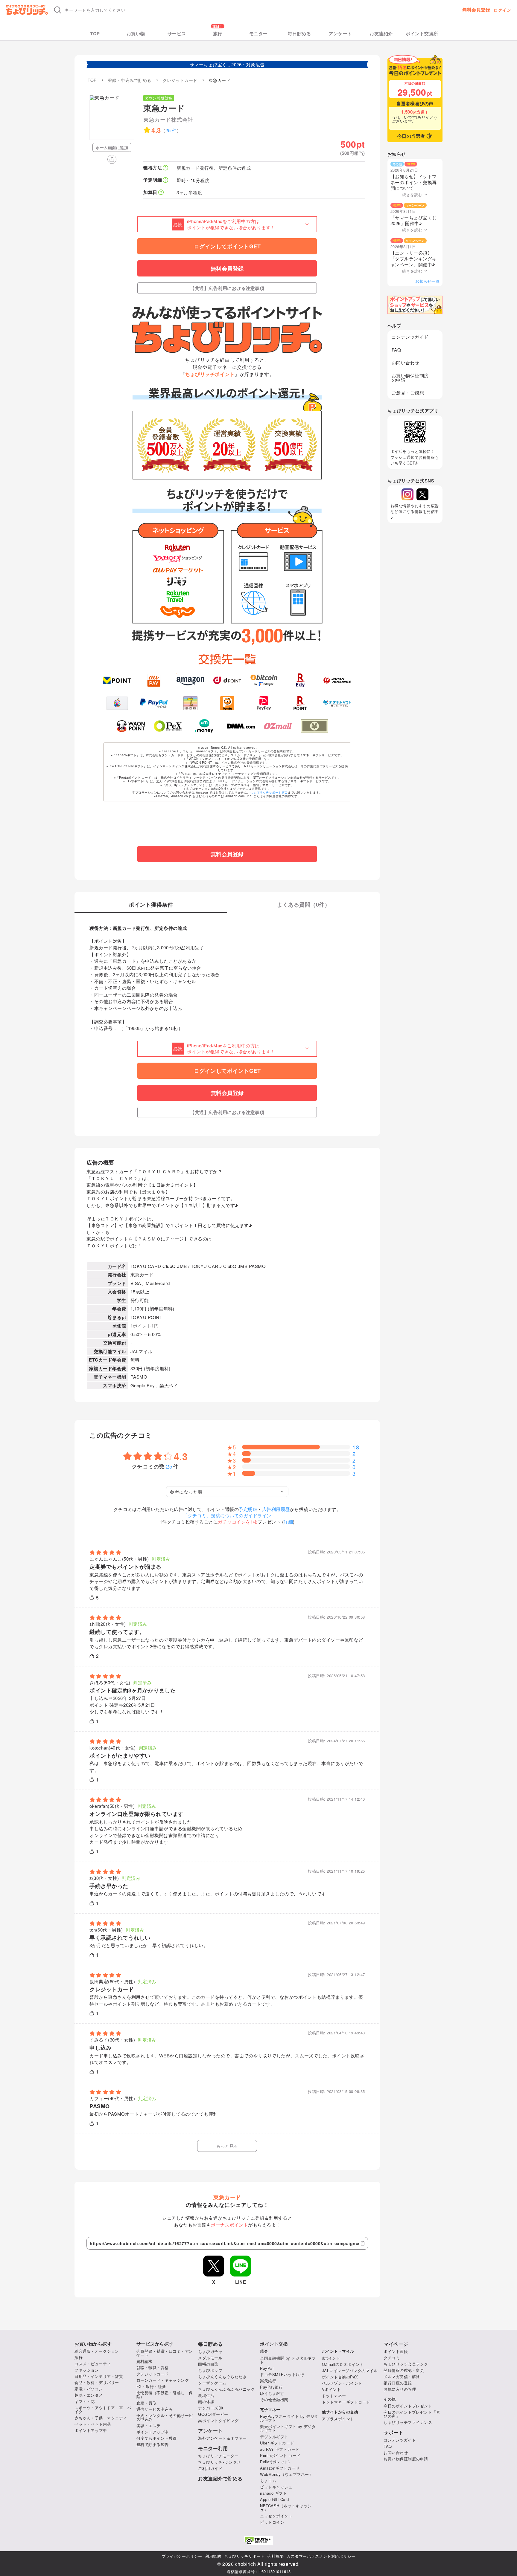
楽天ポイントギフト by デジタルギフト (288, 2428)
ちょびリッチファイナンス (408, 2422)
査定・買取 (147, 2403)
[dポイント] (227, 680)
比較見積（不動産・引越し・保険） (165, 2395)
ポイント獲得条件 (151, 905)
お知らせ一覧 (427, 281)
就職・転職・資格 (153, 2368)
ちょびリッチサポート (244, 2556)
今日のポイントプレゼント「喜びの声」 (412, 2414)
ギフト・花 (85, 2401)
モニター (258, 34)
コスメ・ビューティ (93, 2364)
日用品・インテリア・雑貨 (99, 2376)
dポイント (331, 2358)
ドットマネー (334, 2396)
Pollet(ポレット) (275, 2462)
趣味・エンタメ (89, 2395)
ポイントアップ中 (91, 2430)
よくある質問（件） (304, 905)
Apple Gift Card (275, 2499)
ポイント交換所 (422, 34)
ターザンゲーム (212, 2383)
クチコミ (392, 2358)
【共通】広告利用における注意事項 (227, 288)
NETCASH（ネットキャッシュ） (286, 2508)
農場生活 (206, 2395)
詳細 (288, 1522)
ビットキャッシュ (276, 2487)
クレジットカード (153, 2374)
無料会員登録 (476, 10)
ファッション (87, 2370)
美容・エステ (149, 2425)
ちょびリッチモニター (218, 2456)
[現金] (315, 726)
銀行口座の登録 (398, 2383)
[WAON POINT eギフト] (131, 726)
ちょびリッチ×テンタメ (220, 2462)
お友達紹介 (381, 34)
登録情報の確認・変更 (404, 2370)
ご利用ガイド (210, 2468)
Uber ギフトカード (277, 2443)
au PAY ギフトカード (280, 2449)
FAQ (396, 350)
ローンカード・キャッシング (163, 2380)
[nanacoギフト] (190, 703)
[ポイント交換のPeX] (168, 726)
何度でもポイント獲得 (157, 2438)
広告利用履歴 (276, 1509)
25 (170, 1466)
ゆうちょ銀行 (272, 2393)
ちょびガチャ (210, 2351)
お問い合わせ (406, 362)
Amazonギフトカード (280, 2468)
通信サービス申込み (155, 2409)
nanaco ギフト (273, 2493)
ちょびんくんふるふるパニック (226, 2389)
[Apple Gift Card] (117, 703)
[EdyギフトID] (301, 680)
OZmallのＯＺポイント (343, 2364)
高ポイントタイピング (218, 2420)
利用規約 (213, 2556)
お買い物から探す (93, 2344)
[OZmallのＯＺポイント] (278, 726)
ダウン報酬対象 (159, 98)
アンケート (340, 34)
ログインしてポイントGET (227, 246)
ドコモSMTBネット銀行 (282, 2374)
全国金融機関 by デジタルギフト (288, 2360)
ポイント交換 (274, 2344)
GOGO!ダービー (213, 2414)
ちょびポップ (210, 2370)
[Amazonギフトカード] (190, 680)
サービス (177, 34)
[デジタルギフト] (337, 703)
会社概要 (276, 2556)
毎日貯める (299, 34)
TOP (95, 34)
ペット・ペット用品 (93, 2424)
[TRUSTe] (258, 2541)
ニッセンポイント (276, 2516)
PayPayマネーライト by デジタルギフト (289, 2418)
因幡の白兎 (208, 2364)
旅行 (218, 34)
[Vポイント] (117, 680)
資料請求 (145, 2361)
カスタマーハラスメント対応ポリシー (321, 2556)
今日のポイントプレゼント (408, 2406)
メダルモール (210, 2358)
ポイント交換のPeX (340, 2377)
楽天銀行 (268, 2381)
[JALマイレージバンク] (337, 680)
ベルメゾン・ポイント (342, 2383)
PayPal (267, 2368)
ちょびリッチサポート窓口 (269, 792)
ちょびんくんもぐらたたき (222, 2376)
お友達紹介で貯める (220, 2479)
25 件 (171, 130)
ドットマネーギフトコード (346, 2402)
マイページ (396, 2344)
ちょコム (268, 2480)
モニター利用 (213, 2448)
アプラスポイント (338, 2419)
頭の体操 (206, 2402)
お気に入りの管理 (400, 2389)
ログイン (502, 10)
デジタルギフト (274, 2437)
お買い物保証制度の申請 (410, 378)
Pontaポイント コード (280, 2455)
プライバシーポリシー (182, 2556)
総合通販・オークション (97, 2351)
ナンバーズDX (211, 2408)
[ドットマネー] (204, 726)
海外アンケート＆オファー (222, 2438)
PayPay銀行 (271, 2387)
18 (356, 1447)
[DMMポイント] (241, 726)
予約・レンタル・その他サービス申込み (165, 2417)
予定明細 (248, 1509)
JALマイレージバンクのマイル (350, 2370)
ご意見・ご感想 (408, 393)
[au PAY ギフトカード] (154, 680)
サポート (393, 2433)
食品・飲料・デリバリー (97, 2382)
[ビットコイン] (264, 680)
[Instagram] (407, 494)
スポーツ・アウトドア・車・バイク (103, 2410)
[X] (422, 494)
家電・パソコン (89, 2389)
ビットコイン (272, 2522)
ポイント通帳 (396, 2351)
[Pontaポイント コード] (227, 703)
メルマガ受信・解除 (402, 2376)
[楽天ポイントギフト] (301, 703)
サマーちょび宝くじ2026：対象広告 (227, 64)
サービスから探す (155, 2344)
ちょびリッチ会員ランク (406, 2364)
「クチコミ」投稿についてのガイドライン (227, 1515)
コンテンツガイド (410, 337)
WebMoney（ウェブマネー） (286, 2474)
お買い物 (136, 34)
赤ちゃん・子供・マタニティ (101, 2418)
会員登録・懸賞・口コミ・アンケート (165, 2353)
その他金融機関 (274, 2399)
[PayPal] (154, 703)
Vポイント (332, 2389)
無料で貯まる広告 (153, 2444)
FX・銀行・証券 (151, 2386)
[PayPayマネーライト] (264, 703)
